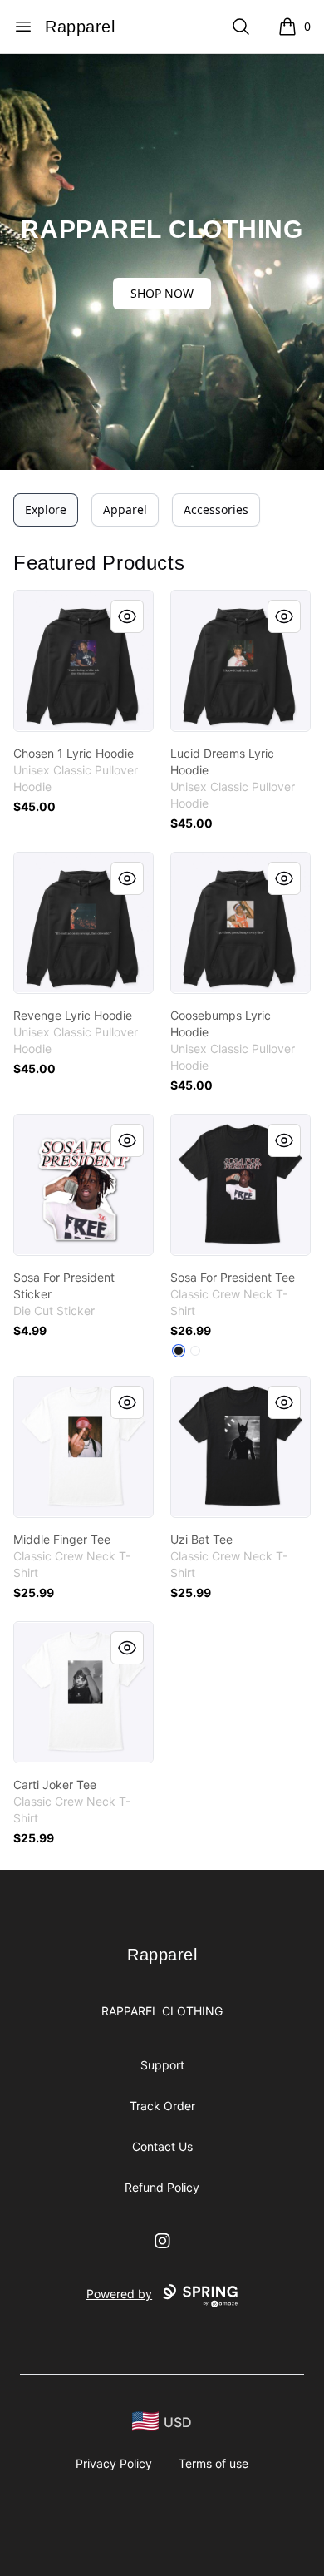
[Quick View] (127, 616)
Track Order (162, 2106)
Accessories (216, 509)
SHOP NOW (162, 293)
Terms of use (214, 2463)
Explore (46, 509)
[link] (83, 661)
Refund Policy (162, 2187)
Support (162, 2065)
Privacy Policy (114, 2463)
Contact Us (162, 2146)
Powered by (119, 2294)
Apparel (125, 509)
